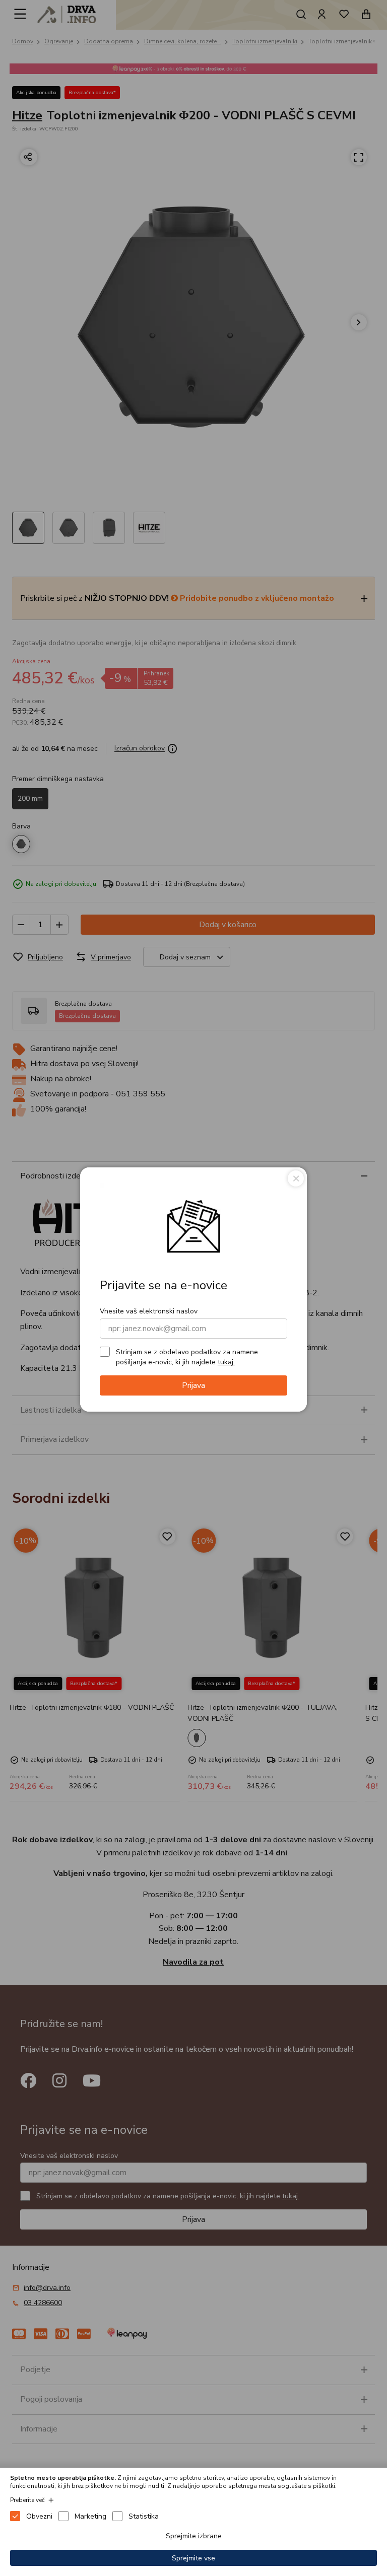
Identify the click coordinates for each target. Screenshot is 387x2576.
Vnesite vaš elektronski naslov (149, 1311)
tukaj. (226, 1362)
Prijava (193, 1385)
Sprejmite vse (193, 2558)
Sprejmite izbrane (194, 2536)
